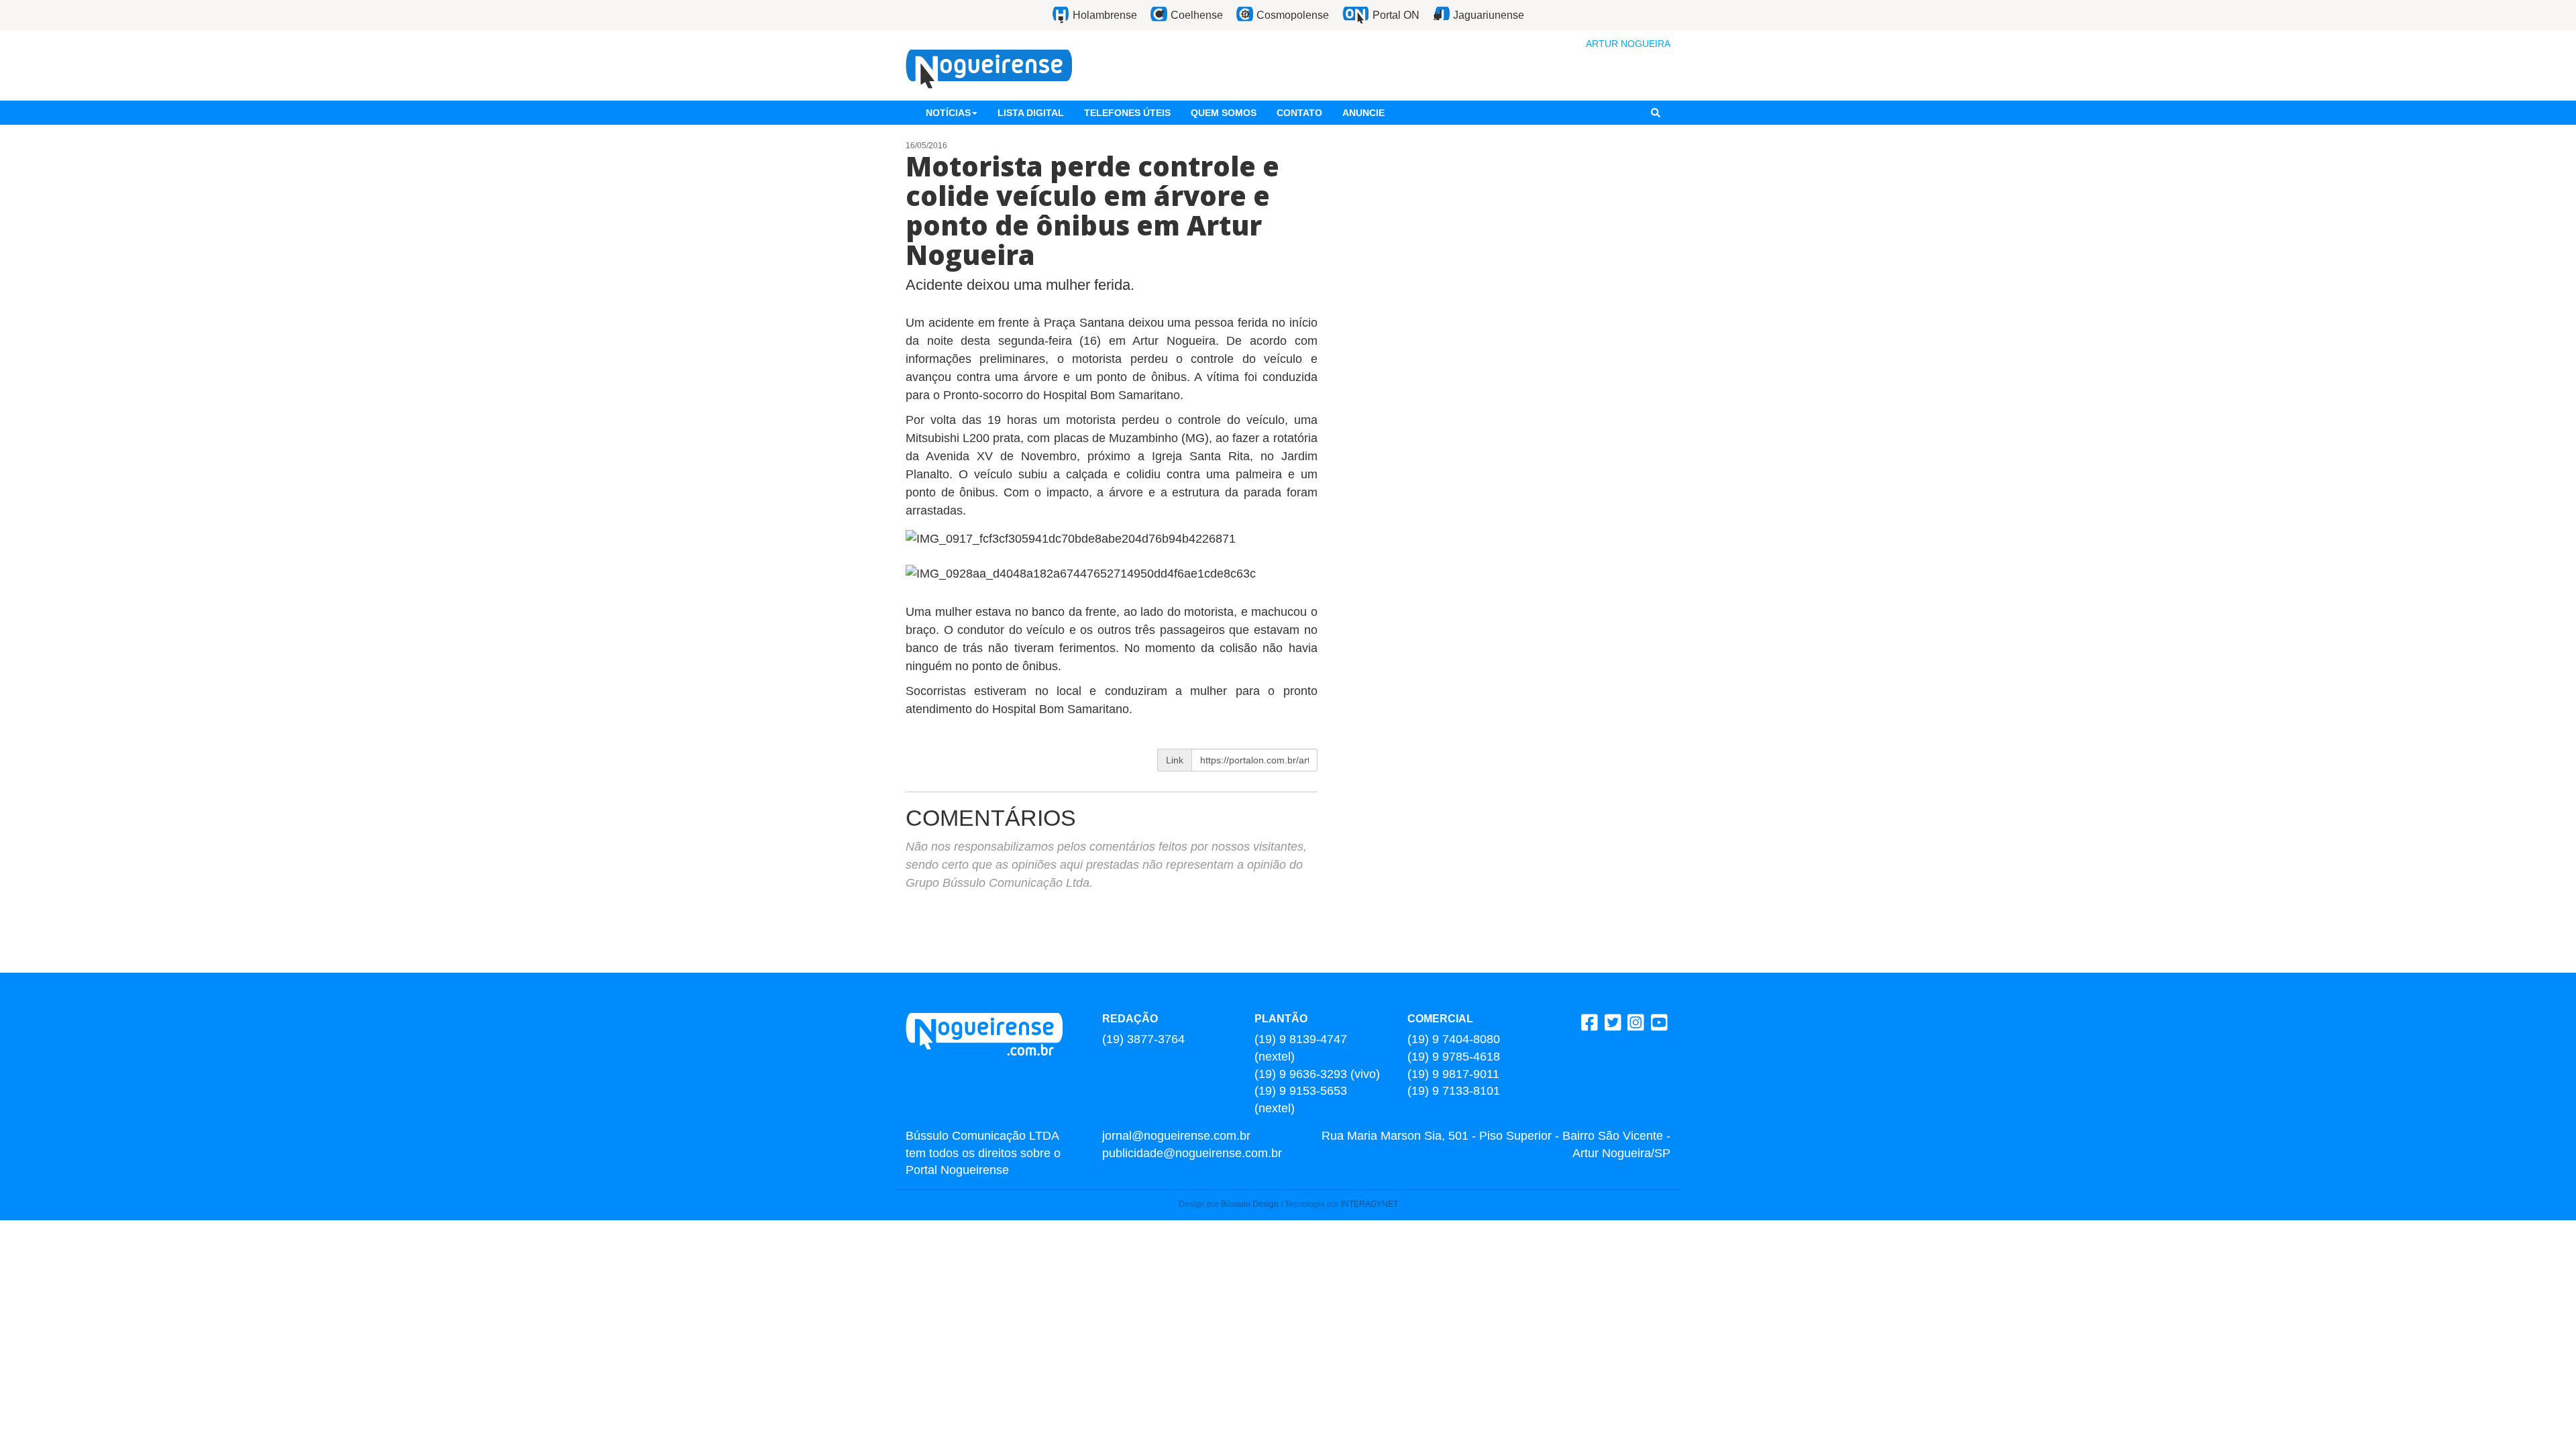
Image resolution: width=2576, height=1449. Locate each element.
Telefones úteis (1127, 113)
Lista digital (1031, 113)
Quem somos (1224, 113)
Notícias (948, 113)
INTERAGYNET (1370, 1204)
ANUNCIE (1363, 113)
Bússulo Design (1250, 1204)
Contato (1299, 113)
